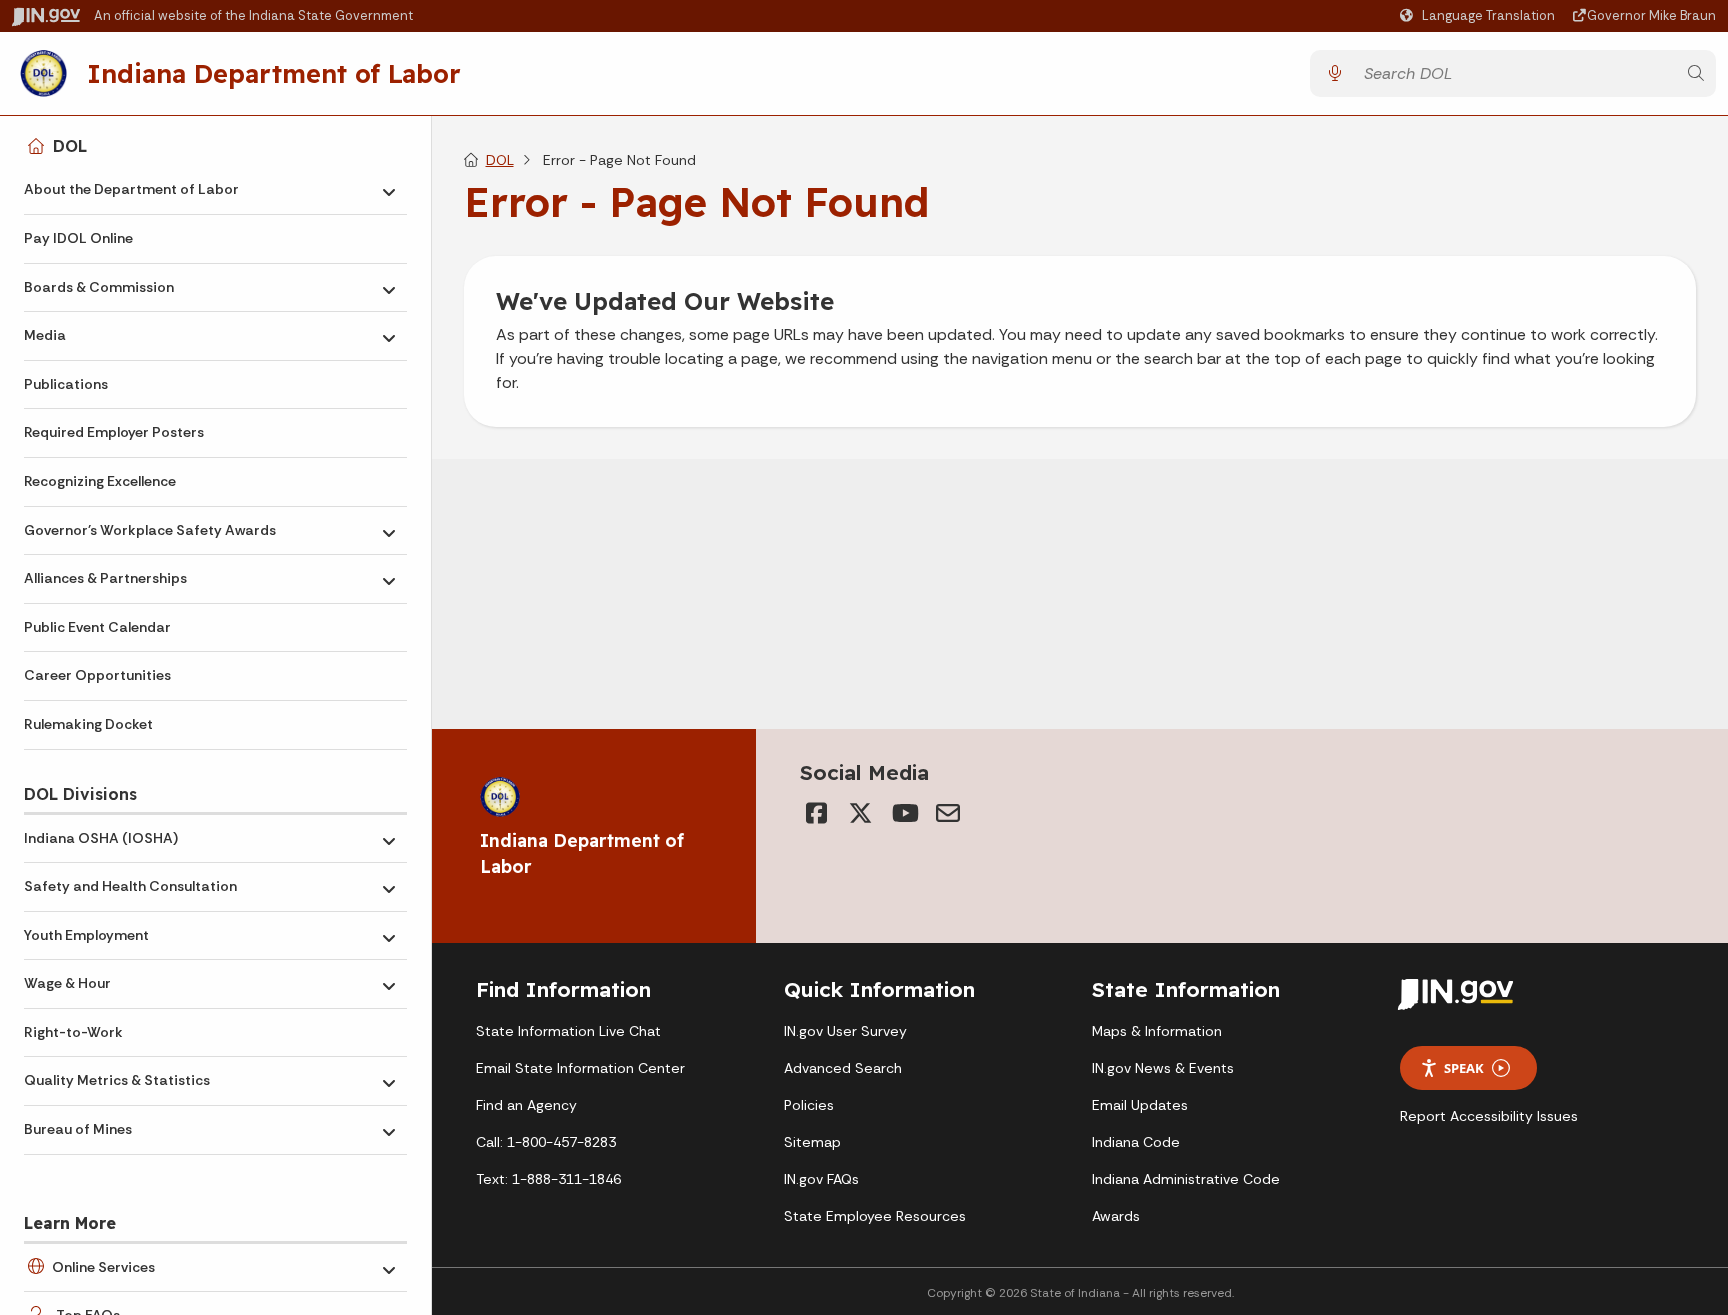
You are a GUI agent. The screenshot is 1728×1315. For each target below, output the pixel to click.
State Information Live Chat (568, 1031)
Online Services (103, 1267)
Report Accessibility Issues (1489, 1116)
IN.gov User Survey (845, 1031)
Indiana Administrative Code (1186, 1179)
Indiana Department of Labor (274, 73)
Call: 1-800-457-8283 (546, 1142)
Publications (66, 384)
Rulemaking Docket (88, 724)
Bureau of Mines (78, 1129)
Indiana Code (1136, 1142)
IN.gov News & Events (1163, 1068)
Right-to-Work (73, 1032)
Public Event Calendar (97, 627)
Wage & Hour (67, 983)
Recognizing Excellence (100, 481)
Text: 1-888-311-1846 (548, 1179)
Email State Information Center (580, 1068)
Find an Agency (526, 1105)
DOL (70, 146)
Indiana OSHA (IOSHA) (101, 838)
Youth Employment (86, 935)
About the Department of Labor (131, 189)
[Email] (948, 813)
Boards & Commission (99, 287)
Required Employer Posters (114, 432)
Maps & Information (1157, 1031)
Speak (1464, 1068)
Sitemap (812, 1142)
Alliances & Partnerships (105, 578)
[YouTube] (904, 813)
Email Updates (1140, 1105)
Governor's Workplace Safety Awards (150, 530)
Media (45, 335)
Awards (1116, 1216)
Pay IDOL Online (78, 238)
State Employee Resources (875, 1216)
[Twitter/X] (860, 813)
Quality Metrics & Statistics (117, 1080)
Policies (809, 1105)
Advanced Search (843, 1068)
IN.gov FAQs (821, 1179)
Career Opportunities (97, 675)
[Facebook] (816, 813)
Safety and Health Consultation (130, 886)
